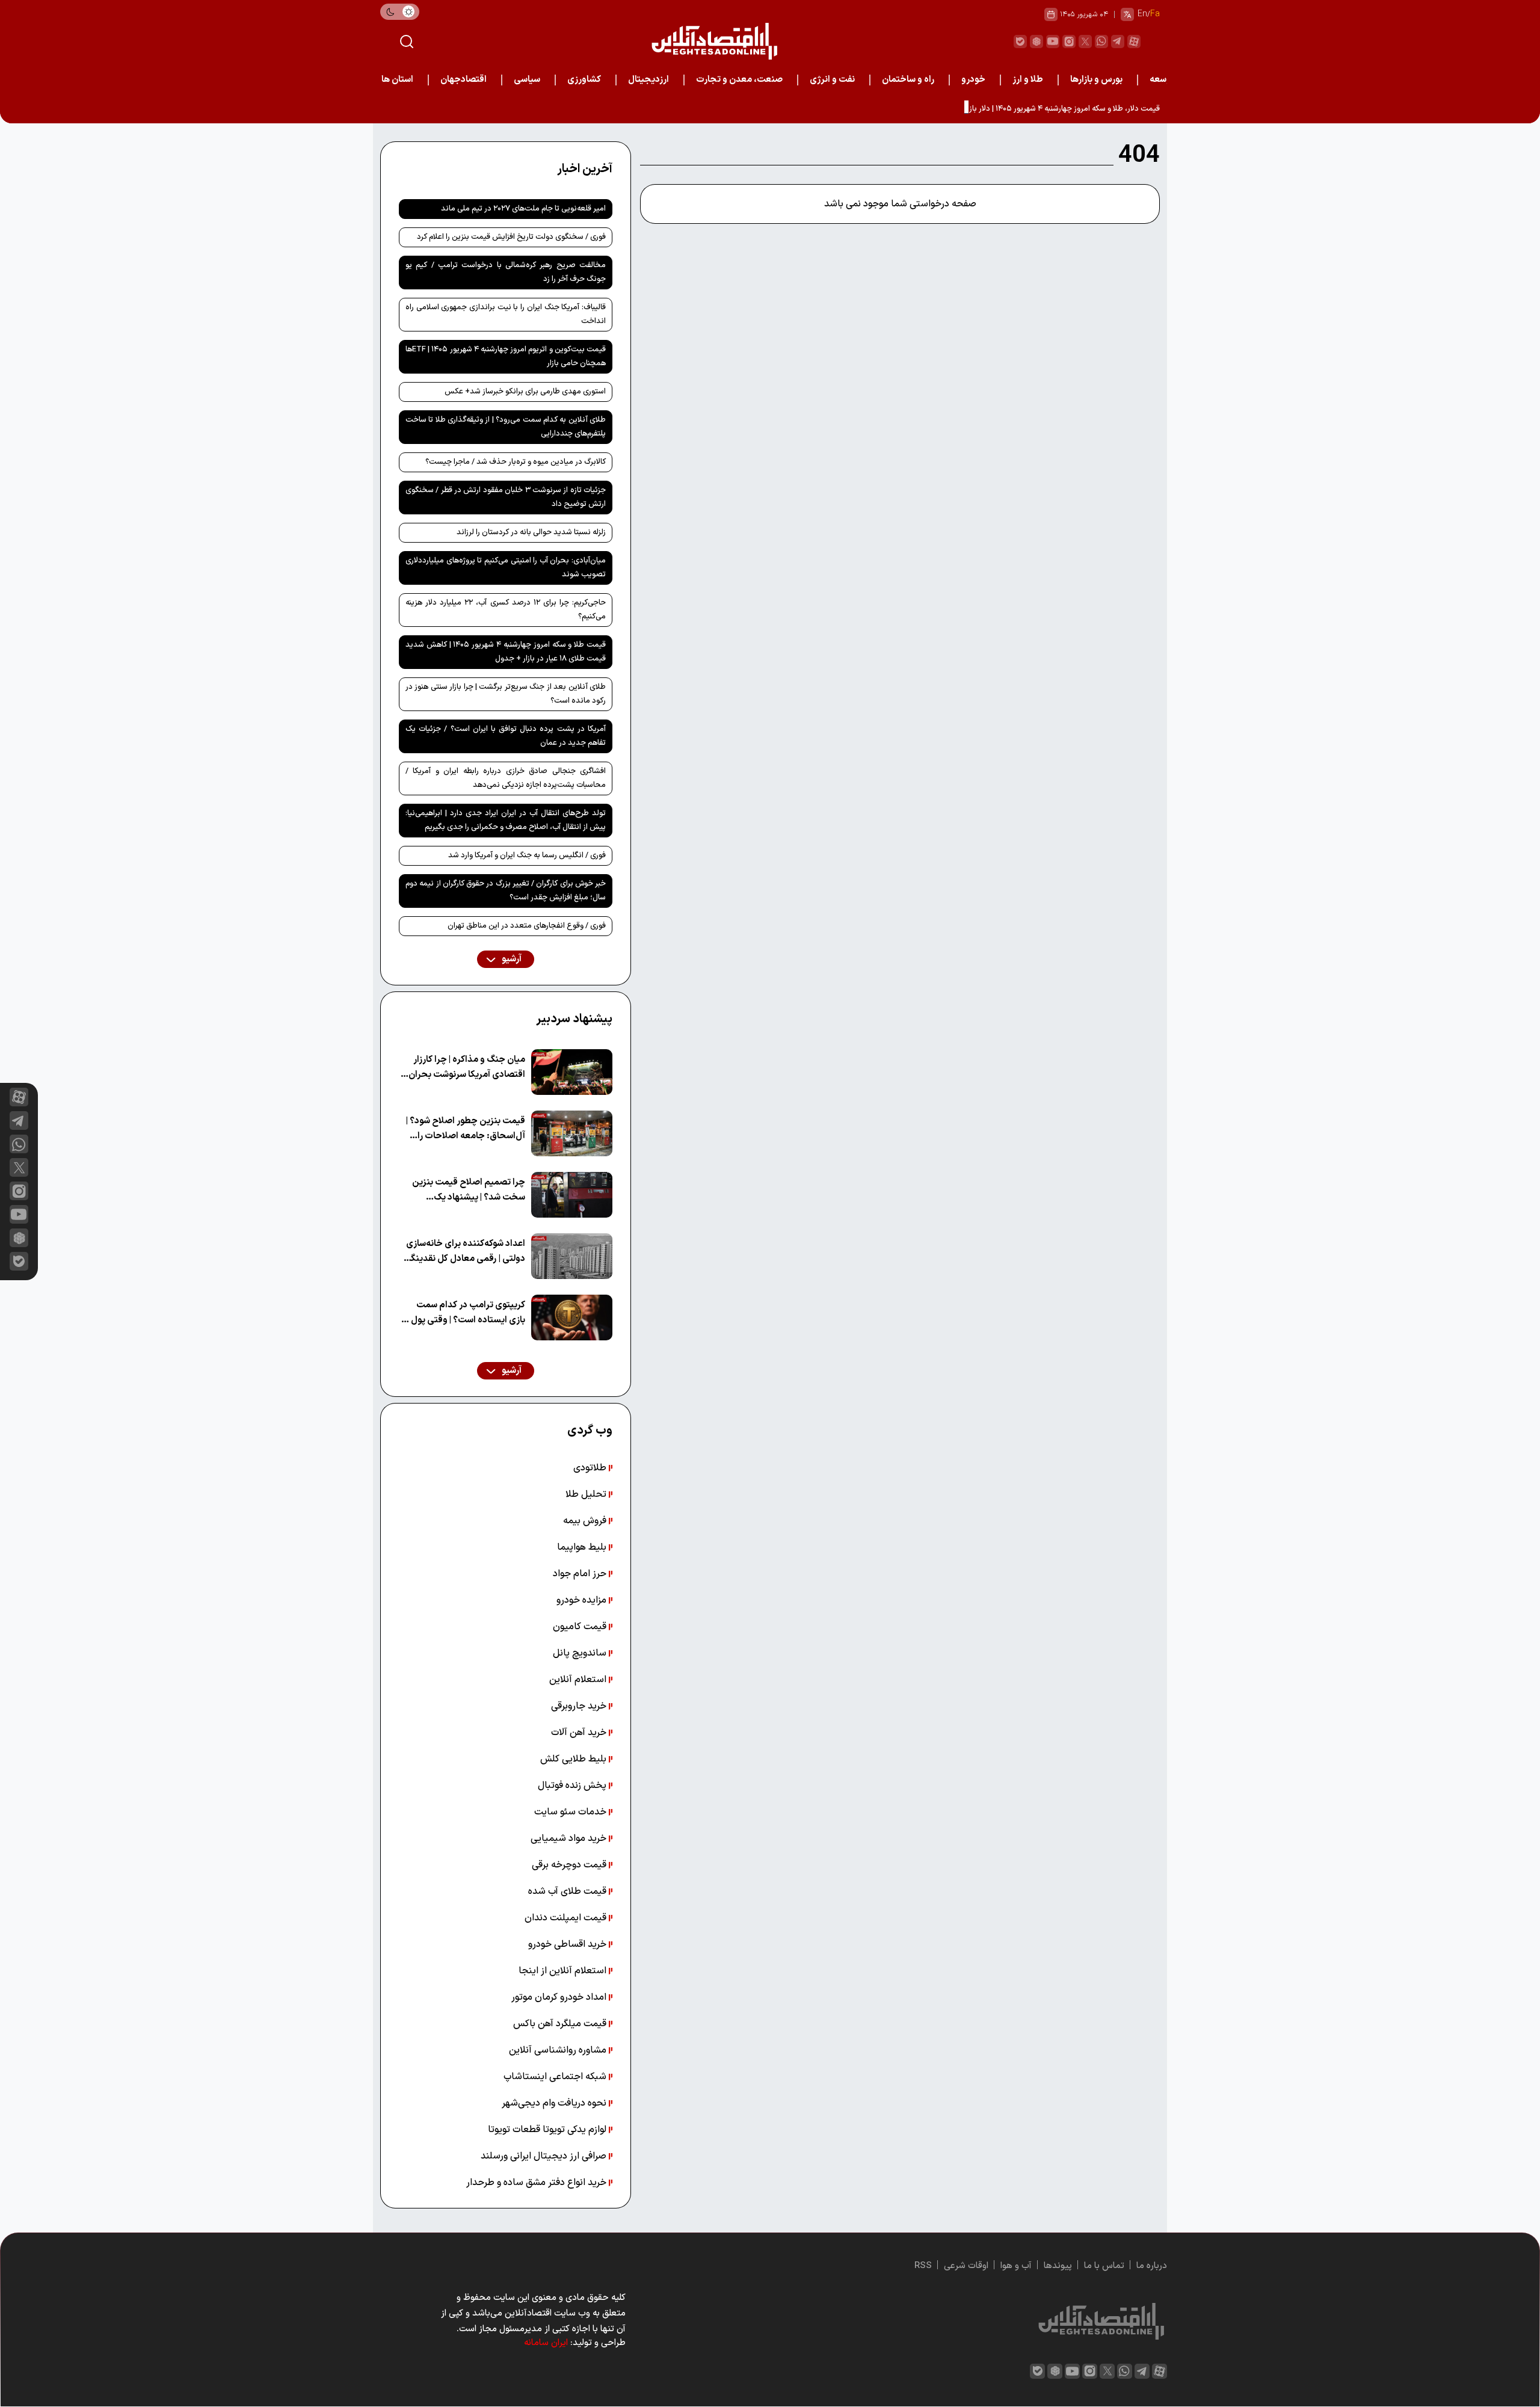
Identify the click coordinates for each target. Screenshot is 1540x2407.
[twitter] (1085, 42)
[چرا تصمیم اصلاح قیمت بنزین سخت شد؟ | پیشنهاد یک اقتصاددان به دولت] (572, 1195)
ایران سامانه (546, 2343)
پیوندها (1058, 2266)
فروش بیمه (586, 1521)
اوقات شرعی (966, 2266)
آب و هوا (1016, 2266)
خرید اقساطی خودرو (568, 1944)
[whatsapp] (1101, 42)
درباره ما (1152, 2266)
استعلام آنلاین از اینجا (564, 1971)
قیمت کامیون (581, 1627)
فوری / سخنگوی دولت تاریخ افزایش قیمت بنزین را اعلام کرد (511, 237)
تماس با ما (1104, 2266)
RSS (923, 2266)
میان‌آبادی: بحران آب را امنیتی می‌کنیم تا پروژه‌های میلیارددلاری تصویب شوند (506, 568)
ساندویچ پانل (581, 1653)
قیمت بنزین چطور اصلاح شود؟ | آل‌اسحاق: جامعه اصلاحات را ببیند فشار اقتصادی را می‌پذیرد (466, 1129)
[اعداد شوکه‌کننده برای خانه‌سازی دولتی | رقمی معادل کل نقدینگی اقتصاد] (572, 1256)
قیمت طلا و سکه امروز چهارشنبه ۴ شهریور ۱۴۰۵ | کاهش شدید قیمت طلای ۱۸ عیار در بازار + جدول (506, 652)
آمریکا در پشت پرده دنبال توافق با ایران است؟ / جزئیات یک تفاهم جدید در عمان (506, 736)
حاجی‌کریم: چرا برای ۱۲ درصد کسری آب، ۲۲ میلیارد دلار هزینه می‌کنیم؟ (506, 610)
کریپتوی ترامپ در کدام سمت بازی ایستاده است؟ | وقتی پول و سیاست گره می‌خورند (465, 1313)
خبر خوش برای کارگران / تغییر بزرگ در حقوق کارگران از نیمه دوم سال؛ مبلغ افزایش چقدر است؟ (506, 891)
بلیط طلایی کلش (574, 1759)
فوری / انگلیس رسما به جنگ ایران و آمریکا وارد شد (527, 855)
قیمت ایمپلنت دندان (567, 1918)
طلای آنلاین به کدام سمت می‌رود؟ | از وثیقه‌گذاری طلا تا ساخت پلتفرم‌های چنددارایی (506, 427)
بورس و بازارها (1096, 80)
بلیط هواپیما (583, 1547)
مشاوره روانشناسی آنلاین (559, 2050)
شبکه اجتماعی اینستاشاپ (556, 2077)
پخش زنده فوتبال (573, 1786)
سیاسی (527, 80)
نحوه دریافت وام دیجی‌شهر (555, 2103)
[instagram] (1069, 42)
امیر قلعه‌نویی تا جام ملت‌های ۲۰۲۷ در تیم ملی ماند (523, 209)
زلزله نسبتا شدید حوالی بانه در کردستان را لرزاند (531, 532)
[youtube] (1053, 42)
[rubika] (1036, 42)
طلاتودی (591, 1468)
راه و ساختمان (908, 80)
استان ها (397, 80)
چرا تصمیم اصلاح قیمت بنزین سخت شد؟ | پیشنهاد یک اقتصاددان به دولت (469, 1190)
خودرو (973, 80)
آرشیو (511, 959)
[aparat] (1134, 42)
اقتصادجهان (464, 80)
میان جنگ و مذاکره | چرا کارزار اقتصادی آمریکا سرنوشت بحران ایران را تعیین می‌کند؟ (467, 1068)
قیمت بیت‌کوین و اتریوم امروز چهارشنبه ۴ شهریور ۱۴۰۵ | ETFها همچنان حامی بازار (506, 356)
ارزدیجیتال (648, 80)
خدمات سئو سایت (571, 1812)
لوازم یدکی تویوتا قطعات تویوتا (548, 2130)
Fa (1155, 14)
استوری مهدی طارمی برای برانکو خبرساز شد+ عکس (525, 392)
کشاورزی (584, 80)
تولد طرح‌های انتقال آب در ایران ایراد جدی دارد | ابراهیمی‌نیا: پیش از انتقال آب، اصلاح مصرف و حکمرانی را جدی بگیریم (506, 820)
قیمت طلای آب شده (568, 1891)
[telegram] (1118, 42)
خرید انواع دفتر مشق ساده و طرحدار (537, 2183)
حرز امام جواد (581, 1574)
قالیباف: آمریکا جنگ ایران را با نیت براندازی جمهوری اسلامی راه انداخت (506, 314)
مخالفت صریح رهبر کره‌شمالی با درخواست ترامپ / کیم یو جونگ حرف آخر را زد (506, 272)
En (1142, 14)
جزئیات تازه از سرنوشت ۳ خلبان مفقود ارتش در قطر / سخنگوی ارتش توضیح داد (506, 497)
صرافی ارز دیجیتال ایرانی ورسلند (545, 2156)
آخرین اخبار (585, 169)
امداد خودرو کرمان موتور (560, 1997)
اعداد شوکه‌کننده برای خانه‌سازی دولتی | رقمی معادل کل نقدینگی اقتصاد (465, 1252)
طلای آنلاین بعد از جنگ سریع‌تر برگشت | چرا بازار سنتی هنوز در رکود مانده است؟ (506, 694)
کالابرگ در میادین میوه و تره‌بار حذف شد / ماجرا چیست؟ (516, 462)
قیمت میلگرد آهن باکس (561, 2024)
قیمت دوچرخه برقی (570, 1865)
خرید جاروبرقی (580, 1706)
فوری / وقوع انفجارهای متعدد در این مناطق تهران (527, 926)
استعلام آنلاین (579, 1680)
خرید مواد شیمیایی (570, 1838)
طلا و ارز (1028, 80)
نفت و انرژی (832, 80)
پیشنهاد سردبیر (574, 1019)
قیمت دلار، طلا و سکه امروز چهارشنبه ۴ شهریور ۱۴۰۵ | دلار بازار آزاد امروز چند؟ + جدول (1024, 109)
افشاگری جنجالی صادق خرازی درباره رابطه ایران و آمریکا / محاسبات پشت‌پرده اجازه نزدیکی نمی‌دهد (506, 778)
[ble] (1020, 42)
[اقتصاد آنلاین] (714, 41)
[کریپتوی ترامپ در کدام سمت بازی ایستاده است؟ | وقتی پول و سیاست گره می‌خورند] (572, 1318)
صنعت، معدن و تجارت (739, 80)
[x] (19, 1167)
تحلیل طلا (587, 1494)
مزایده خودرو (583, 1600)
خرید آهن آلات (580, 1733)
